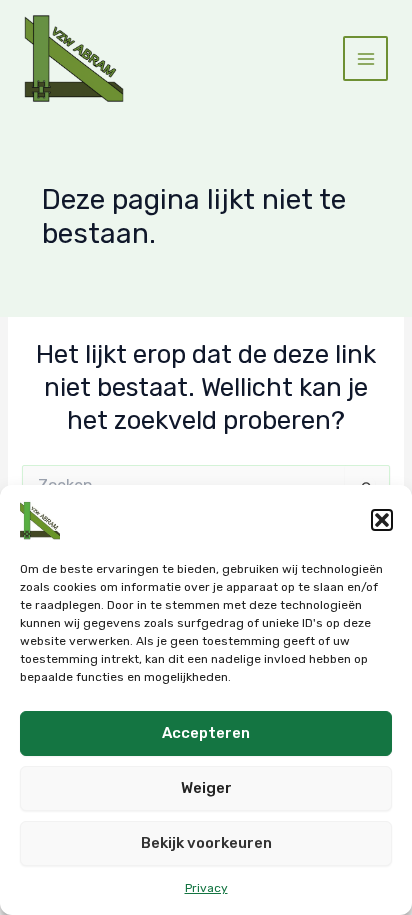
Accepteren (206, 733)
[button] (382, 520)
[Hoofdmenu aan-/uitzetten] (365, 58)
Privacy (206, 888)
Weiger (206, 788)
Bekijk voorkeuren (206, 843)
